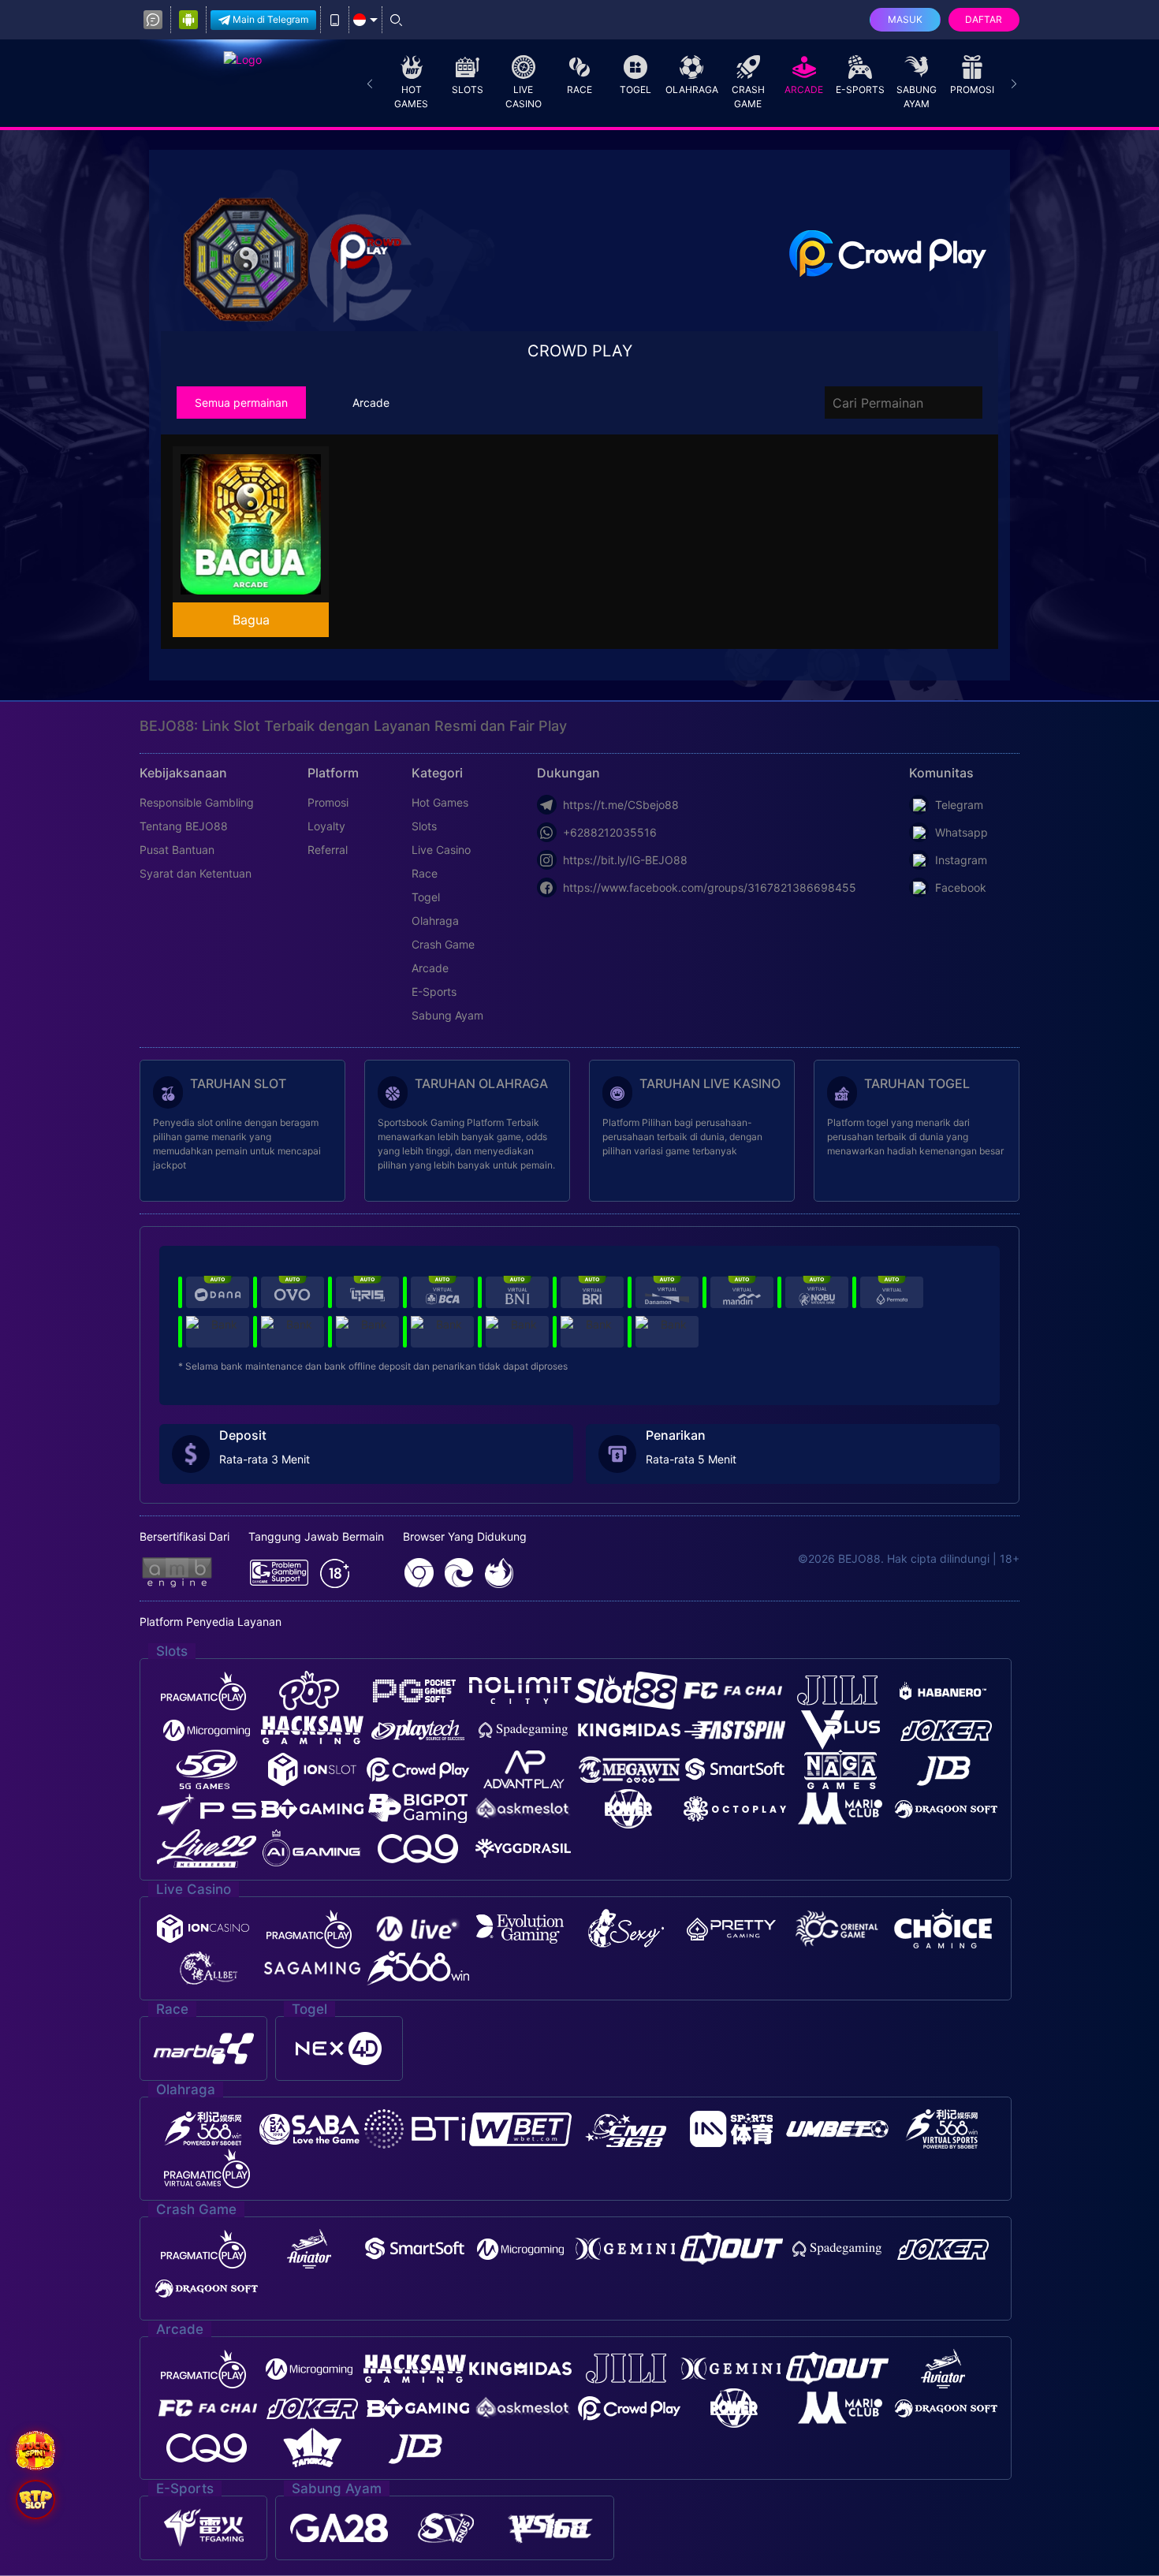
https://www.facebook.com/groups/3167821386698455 (710, 887)
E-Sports (860, 89)
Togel (635, 89)
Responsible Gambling (197, 802)
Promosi (972, 89)
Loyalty (326, 826)
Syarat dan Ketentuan (196, 873)
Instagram (961, 860)
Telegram (959, 805)
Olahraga (692, 89)
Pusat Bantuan (177, 850)
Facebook (961, 887)
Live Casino (524, 97)
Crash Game (748, 97)
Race (579, 89)
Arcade (804, 89)
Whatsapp (961, 832)
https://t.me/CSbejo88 (621, 805)
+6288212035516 (610, 832)
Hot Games (411, 97)
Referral (328, 850)
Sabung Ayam (917, 97)
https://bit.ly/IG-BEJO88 (625, 860)
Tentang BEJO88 (184, 826)
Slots (468, 89)
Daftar (984, 19)
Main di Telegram (270, 19)
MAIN (261, 525)
